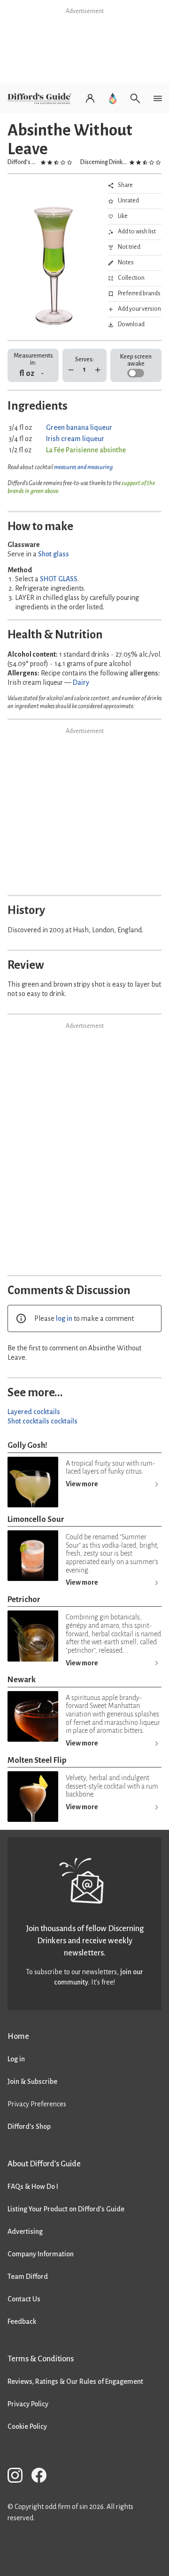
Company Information (41, 2254)
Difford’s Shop (29, 2127)
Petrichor (24, 1599)
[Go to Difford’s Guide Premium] (113, 98)
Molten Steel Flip (37, 1760)
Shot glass (54, 554)
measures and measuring (83, 467)
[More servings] (98, 370)
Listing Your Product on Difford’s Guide (66, 2209)
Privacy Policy (28, 2404)
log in (64, 1318)
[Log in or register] (90, 98)
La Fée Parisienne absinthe (86, 450)
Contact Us (24, 2299)
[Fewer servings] (71, 370)
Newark (22, 1680)
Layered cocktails (34, 1412)
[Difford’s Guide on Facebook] (43, 2477)
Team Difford (28, 2276)
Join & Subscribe (32, 2082)
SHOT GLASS (59, 579)
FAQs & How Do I (33, 2187)
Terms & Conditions (41, 2359)
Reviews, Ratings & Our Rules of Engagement (75, 2381)
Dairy (81, 682)
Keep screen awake (136, 360)
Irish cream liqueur (75, 439)
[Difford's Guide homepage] (41, 98)
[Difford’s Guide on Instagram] (19, 2477)
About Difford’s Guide (44, 2164)
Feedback (22, 2321)
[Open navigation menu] (158, 98)
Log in (16, 2059)
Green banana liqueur (79, 427)
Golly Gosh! (27, 1445)
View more (82, 1484)
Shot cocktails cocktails (42, 1421)
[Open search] (135, 98)
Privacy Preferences (37, 2104)
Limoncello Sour (36, 1519)
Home (18, 2036)
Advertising (25, 2232)
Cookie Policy (27, 2426)
